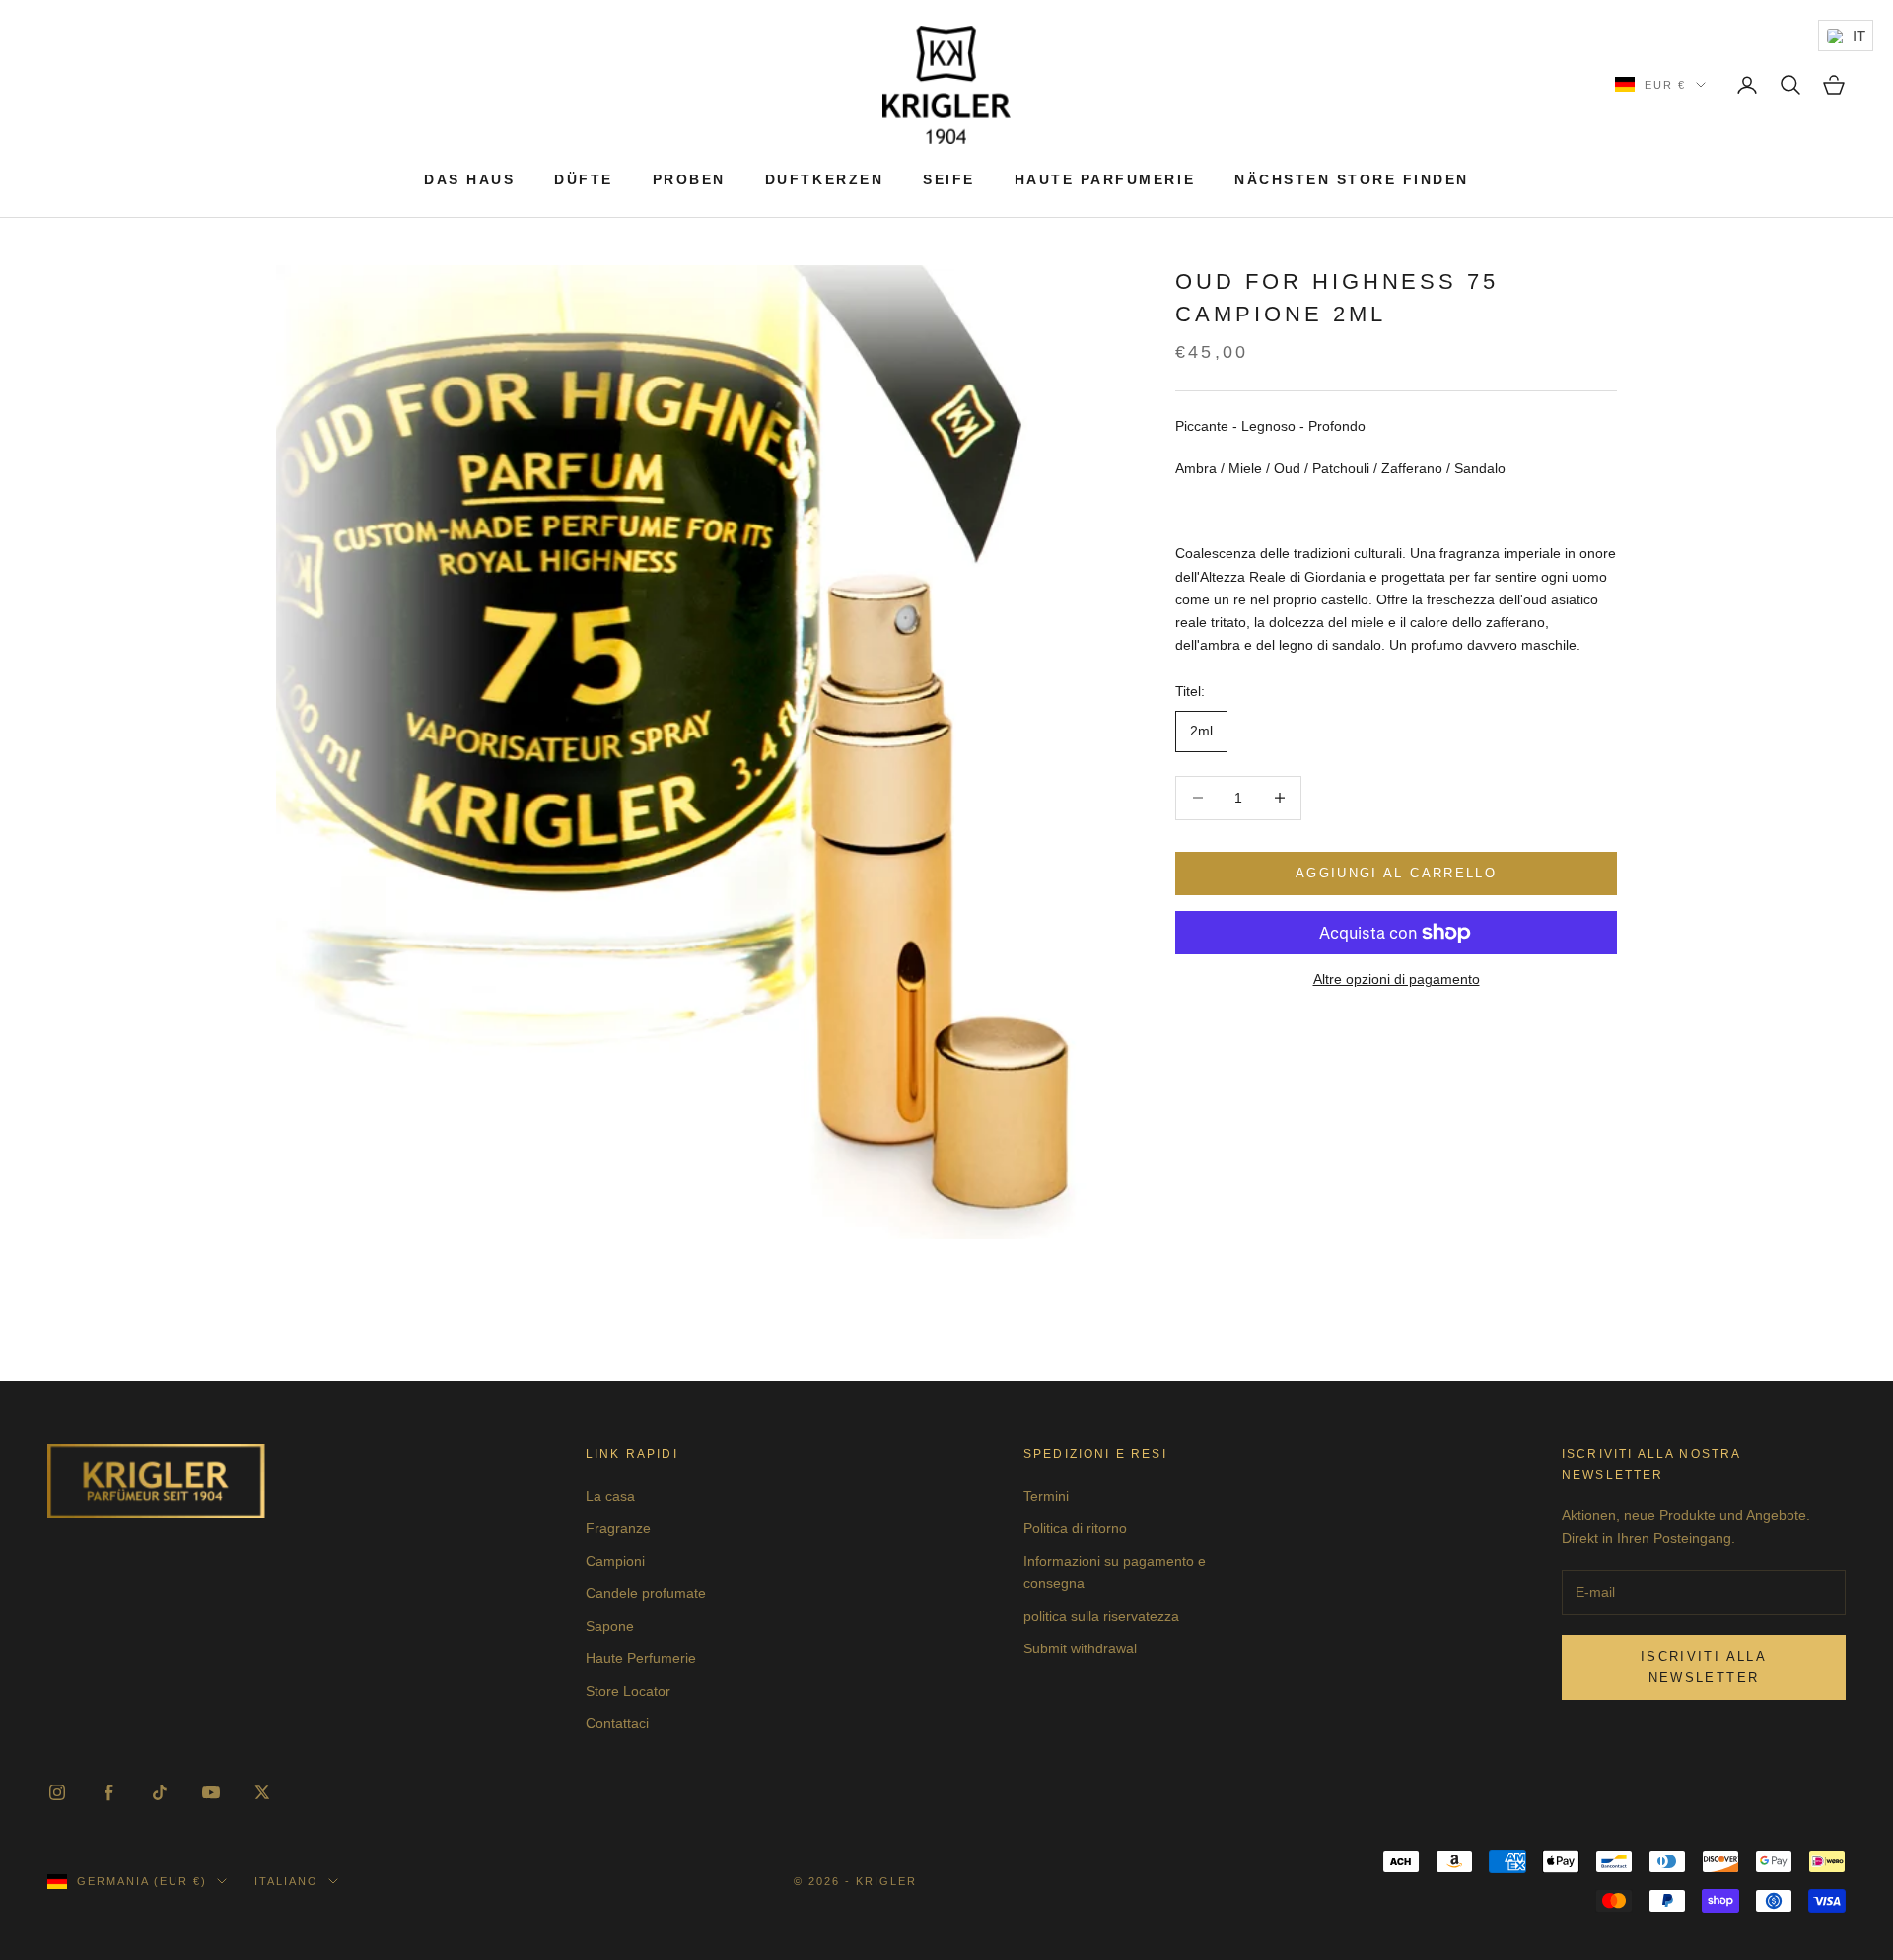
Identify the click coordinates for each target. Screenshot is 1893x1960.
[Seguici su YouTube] (211, 1792)
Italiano (286, 1881)
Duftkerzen (824, 179)
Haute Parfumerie (1105, 179)
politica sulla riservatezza (1101, 1616)
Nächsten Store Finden (1352, 179)
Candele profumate (646, 1593)
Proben (689, 179)
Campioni (615, 1561)
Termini (1046, 1496)
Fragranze (618, 1528)
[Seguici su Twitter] (262, 1792)
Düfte (584, 179)
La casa (610, 1496)
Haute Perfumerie (641, 1658)
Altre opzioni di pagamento (1397, 979)
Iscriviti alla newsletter (1704, 1667)
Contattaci (617, 1723)
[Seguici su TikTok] (160, 1792)
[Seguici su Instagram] (57, 1792)
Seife (949, 179)
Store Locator (628, 1691)
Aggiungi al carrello (1396, 873)
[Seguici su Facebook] (108, 1792)
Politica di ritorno (1075, 1528)
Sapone (610, 1626)
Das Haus (469, 179)
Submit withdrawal (1080, 1648)
